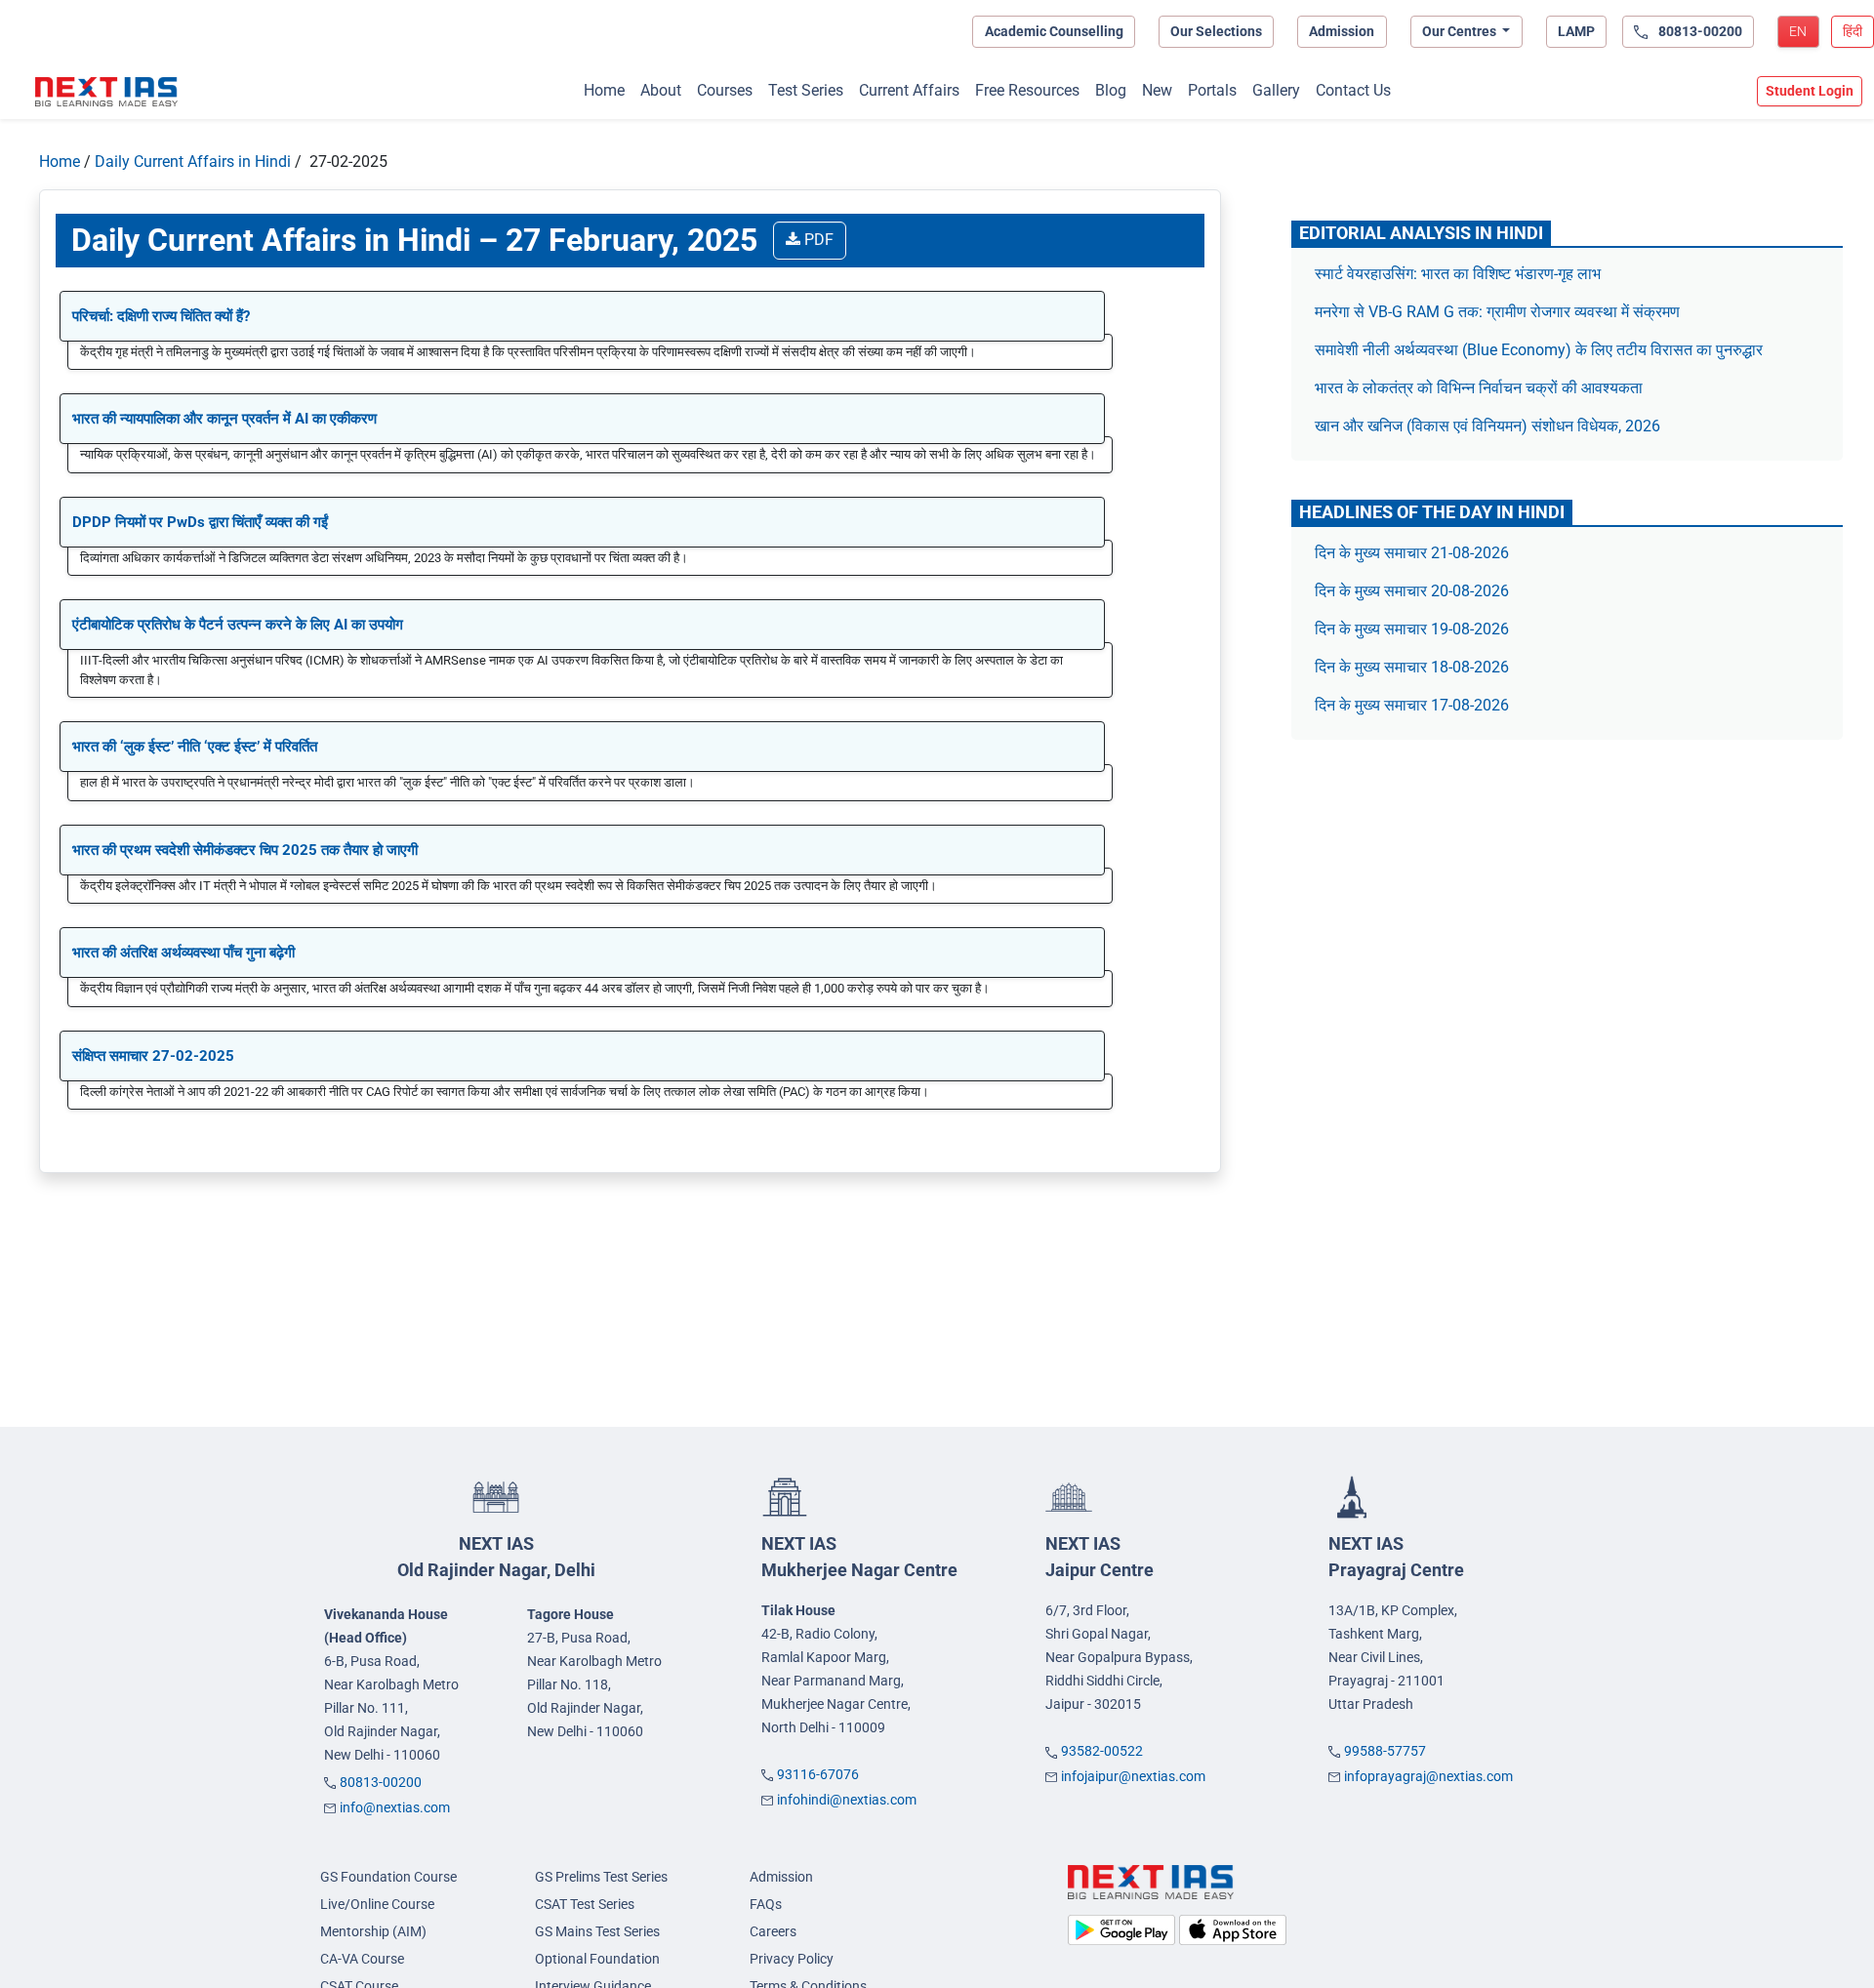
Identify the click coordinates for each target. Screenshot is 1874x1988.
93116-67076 (818, 1774)
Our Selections (1216, 31)
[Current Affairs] (106, 92)
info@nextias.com (395, 1807)
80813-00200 (381, 1782)
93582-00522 (1102, 1751)
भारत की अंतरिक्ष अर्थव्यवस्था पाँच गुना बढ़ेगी (183, 953)
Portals (1212, 90)
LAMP (1576, 31)
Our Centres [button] (1461, 31)
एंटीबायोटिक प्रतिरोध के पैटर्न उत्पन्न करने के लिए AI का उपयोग (238, 625)
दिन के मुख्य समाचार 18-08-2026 (1412, 667)
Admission (1342, 31)
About (661, 90)
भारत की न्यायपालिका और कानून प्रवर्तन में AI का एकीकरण (224, 419)
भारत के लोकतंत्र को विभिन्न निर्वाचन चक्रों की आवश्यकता (1479, 388)
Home (604, 90)
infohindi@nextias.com (847, 1800)
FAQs (766, 1904)
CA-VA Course (362, 1959)
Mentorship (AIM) (373, 1931)
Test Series (806, 90)
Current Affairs (909, 90)
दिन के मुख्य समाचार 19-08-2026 (1412, 629)
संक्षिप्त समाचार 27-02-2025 (153, 1056)
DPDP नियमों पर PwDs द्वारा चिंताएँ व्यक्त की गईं (200, 522)
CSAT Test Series (585, 1904)
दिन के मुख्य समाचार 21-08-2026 (1412, 553)
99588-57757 (1385, 1751)
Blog (1111, 90)
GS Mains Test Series (597, 1931)
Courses (725, 90)
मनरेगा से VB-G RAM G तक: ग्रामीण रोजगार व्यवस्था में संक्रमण (1499, 312)
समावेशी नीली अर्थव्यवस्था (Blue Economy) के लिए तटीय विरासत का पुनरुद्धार (1541, 350)
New (1157, 90)
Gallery (1276, 90)
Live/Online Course (377, 1904)
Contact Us (1353, 90)
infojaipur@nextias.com (1133, 1776)
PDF (817, 240)
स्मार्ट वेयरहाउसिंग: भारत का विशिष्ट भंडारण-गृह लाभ (1460, 274)
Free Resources (1027, 90)
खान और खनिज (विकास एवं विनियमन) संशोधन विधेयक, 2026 (1487, 426)
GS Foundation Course (388, 1877)
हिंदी (1853, 31)
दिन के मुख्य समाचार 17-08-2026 (1412, 705)
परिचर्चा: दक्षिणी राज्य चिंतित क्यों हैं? (161, 316)
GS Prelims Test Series (601, 1877)
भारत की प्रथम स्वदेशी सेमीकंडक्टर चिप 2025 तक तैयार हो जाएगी (245, 850)
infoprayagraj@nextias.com (1428, 1776)
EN (1798, 31)
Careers (773, 1931)
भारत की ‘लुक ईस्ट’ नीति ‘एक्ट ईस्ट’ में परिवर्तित (195, 747)
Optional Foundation (597, 1959)
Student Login (1810, 91)
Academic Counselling (1054, 31)
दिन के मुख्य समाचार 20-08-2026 (1412, 591)
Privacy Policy (792, 1959)
